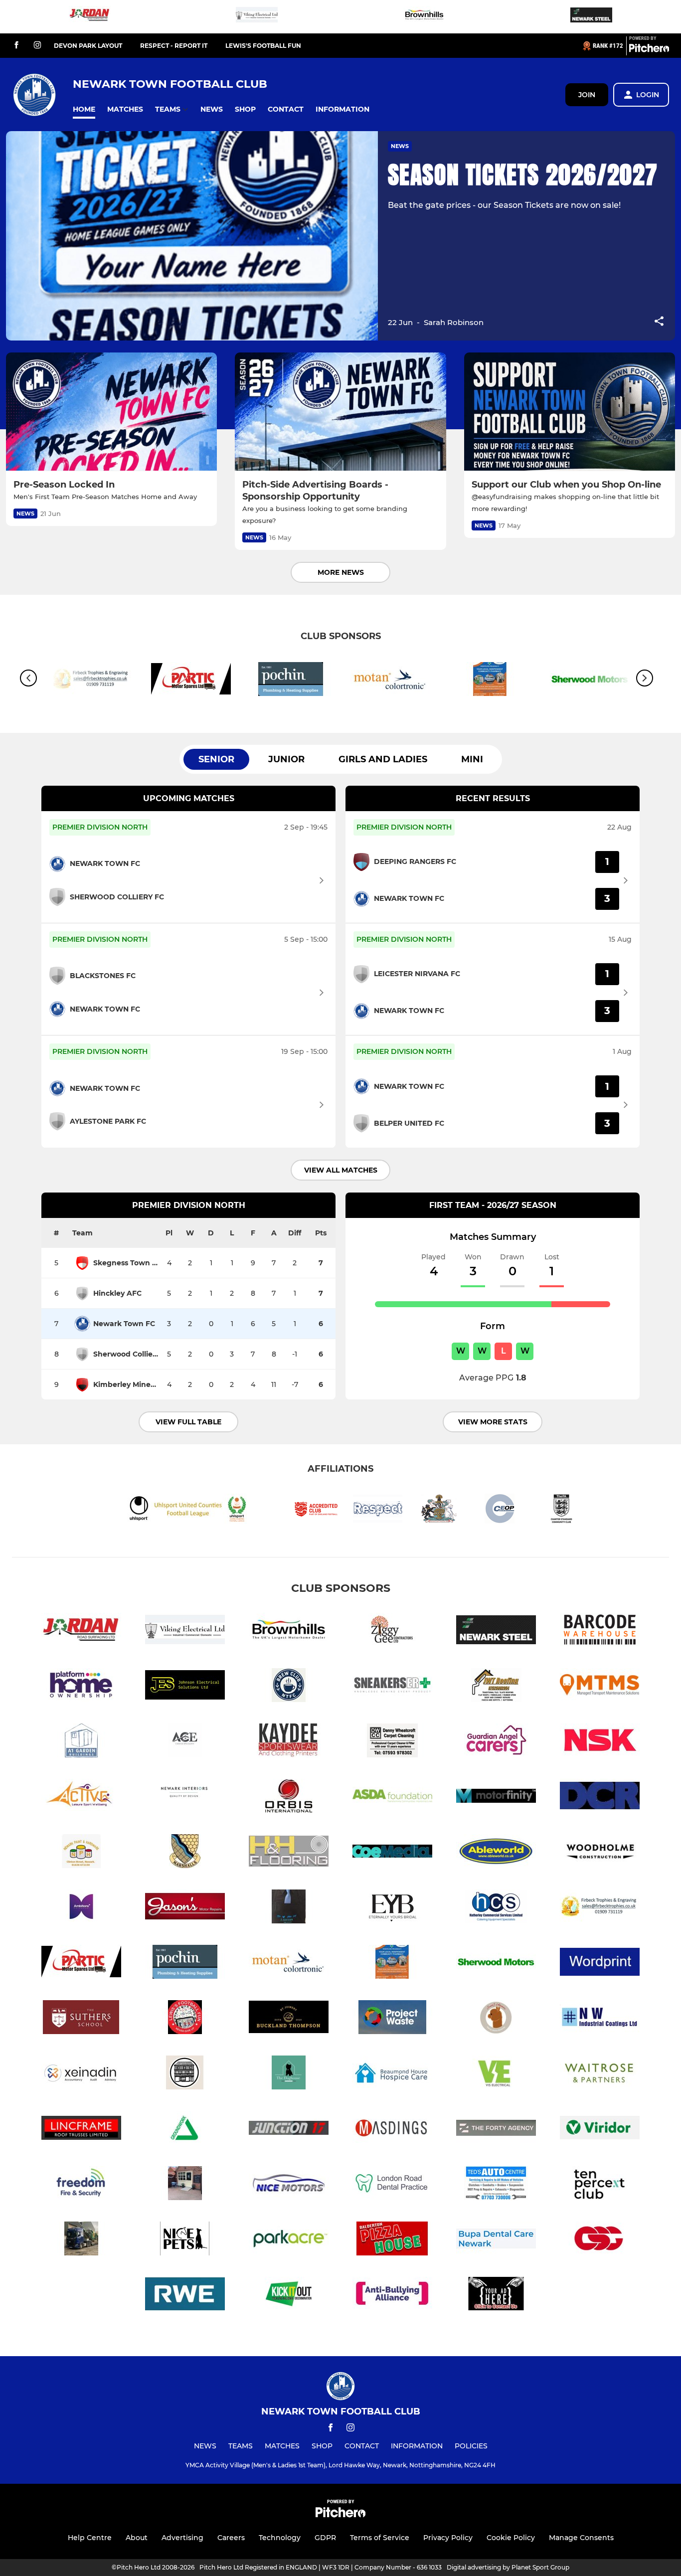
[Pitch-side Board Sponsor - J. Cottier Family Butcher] (289, 1908)
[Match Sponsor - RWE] (185, 2296)
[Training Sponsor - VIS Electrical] (496, 2074)
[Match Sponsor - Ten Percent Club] (600, 2185)
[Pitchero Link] (649, 50)
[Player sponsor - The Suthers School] (81, 2019)
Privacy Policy (448, 2538)
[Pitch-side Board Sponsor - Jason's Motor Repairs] (185, 1908)
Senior (216, 759)
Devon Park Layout (88, 46)
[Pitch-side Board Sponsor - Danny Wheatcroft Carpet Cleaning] (392, 1742)
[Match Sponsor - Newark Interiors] (185, 1798)
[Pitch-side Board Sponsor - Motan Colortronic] (390, 681)
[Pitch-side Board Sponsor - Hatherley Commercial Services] (496, 1908)
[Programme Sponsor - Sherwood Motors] (496, 1964)
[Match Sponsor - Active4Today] (81, 1798)
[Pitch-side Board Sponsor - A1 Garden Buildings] (81, 1742)
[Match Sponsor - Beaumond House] (392, 2074)
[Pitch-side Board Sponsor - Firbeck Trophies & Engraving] (600, 1908)
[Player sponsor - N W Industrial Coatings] (600, 2019)
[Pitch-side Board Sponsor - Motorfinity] (496, 1798)
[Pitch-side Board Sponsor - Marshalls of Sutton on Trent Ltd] (185, 1853)
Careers (231, 2538)
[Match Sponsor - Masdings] (392, 2130)
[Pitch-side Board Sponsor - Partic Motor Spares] (191, 681)
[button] (84, 109)
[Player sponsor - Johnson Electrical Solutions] (185, 1687)
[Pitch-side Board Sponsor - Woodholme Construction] (600, 1853)
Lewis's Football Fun (263, 46)
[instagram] (37, 46)
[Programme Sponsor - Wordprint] (600, 1964)
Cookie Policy (511, 2538)
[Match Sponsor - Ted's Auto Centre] (496, 2185)
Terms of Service (380, 2538)
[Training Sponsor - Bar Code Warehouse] (600, 1631)
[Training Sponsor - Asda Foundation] (392, 1798)
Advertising (182, 2538)
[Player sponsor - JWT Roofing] (496, 1687)
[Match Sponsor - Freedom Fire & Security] (81, 2185)
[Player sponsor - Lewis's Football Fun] (185, 2019)
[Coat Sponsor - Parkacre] (289, 2240)
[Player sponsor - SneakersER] (392, 1687)
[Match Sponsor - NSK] (600, 1742)
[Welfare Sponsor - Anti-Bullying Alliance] (392, 2296)
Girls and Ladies (383, 759)
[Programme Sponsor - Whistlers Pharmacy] (490, 681)
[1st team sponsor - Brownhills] (424, 17)
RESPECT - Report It (174, 46)
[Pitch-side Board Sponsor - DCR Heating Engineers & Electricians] (600, 1798)
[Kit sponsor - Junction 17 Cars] (289, 2130)
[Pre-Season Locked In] (111, 412)
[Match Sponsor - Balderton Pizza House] (392, 2240)
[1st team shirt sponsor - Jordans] (90, 17)
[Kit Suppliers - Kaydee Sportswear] (289, 1742)
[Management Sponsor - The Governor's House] (185, 2074)
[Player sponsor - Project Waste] (392, 2019)
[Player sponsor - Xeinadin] (81, 2074)
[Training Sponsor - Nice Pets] (185, 2240)
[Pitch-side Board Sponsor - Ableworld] (496, 1853)
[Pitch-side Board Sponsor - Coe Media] (392, 1853)
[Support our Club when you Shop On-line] (570, 412)
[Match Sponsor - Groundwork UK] (185, 2130)
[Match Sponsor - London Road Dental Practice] (392, 2185)
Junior (286, 759)
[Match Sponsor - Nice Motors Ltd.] (289, 2185)
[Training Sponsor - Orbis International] (289, 1798)
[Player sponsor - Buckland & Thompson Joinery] (289, 2019)
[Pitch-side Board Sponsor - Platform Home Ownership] (81, 1687)
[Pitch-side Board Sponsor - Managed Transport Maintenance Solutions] (600, 1687)
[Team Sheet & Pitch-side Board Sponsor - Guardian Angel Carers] (496, 1742)
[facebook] (16, 46)
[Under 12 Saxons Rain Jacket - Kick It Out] (289, 2296)
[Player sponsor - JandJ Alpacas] (496, 2019)
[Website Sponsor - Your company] (496, 2296)
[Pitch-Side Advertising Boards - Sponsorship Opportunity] (340, 412)
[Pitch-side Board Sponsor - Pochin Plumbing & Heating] (291, 681)
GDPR (325, 2538)
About (137, 2538)
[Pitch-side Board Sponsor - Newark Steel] (591, 17)
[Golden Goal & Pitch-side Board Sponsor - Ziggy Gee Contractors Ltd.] (392, 1631)
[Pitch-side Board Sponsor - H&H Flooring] (289, 1853)
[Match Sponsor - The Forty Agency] (496, 2130)
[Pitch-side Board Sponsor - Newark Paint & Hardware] (81, 1853)
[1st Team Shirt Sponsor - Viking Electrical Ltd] (257, 17)
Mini (472, 759)
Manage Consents (581, 2538)
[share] (659, 322)
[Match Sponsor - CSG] (600, 2240)
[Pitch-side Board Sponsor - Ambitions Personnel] (81, 1908)
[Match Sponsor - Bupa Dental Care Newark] (496, 2240)
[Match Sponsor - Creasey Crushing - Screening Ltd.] (81, 2240)
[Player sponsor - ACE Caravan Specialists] (185, 1742)
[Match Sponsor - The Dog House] (289, 2074)
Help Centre (90, 2538)
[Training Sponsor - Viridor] (600, 2130)
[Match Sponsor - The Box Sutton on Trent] (185, 2185)
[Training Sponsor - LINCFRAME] (81, 2130)
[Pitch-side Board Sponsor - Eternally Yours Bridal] (392, 1908)
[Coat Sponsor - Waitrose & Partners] (600, 2074)
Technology (280, 2538)
